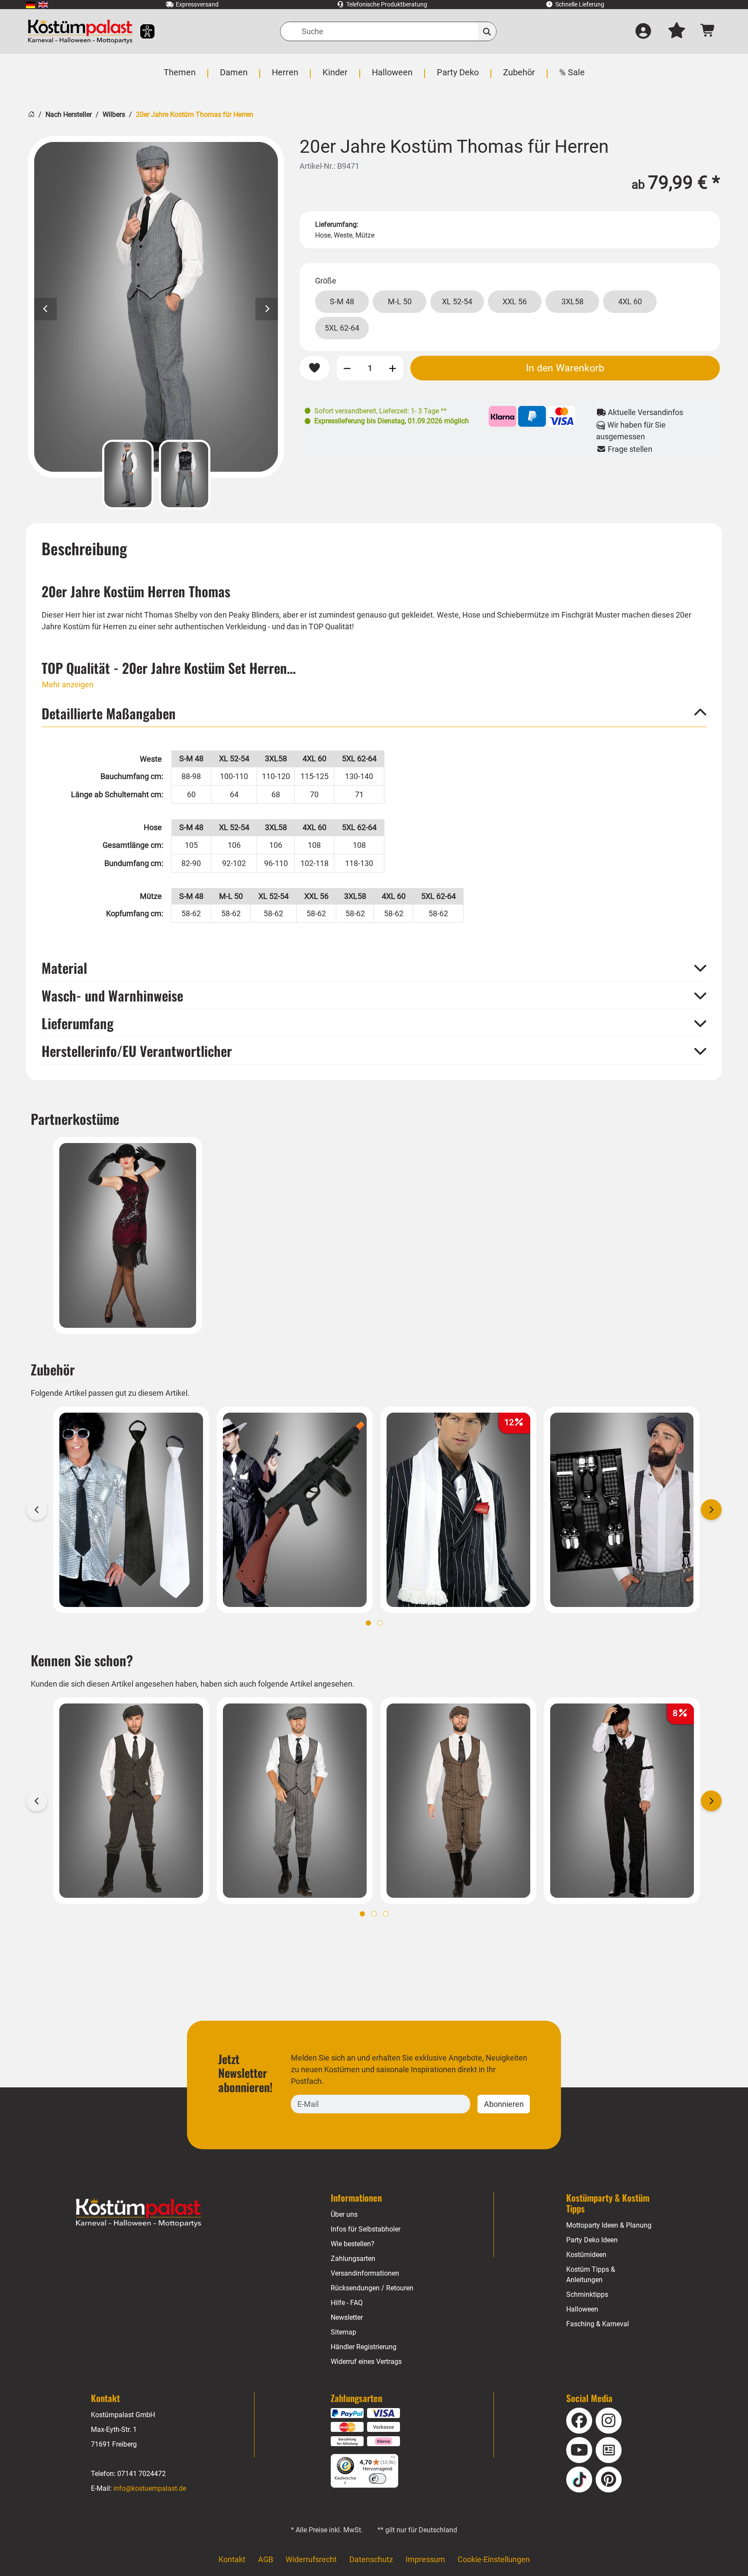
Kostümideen (586, 2255)
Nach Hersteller (69, 114)
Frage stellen (629, 449)
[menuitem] (31, 5)
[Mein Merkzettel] (677, 32)
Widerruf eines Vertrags (366, 2362)
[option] (156, 307)
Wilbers (114, 114)
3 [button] (386, 1914)
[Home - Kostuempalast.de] (139, 2213)
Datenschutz (371, 2559)
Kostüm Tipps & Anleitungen (591, 2275)
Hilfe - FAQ (347, 2303)
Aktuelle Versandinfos (645, 412)
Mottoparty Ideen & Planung (609, 2225)
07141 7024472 (142, 2474)
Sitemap (343, 2332)
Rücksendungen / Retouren (372, 2288)
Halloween (582, 2309)
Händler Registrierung (364, 2347)
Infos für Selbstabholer (366, 2229)
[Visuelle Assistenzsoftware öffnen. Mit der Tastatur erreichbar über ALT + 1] (142, 31)
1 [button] (368, 1623)
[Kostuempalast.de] (80, 31)
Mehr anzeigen (68, 684)
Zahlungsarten (353, 2259)
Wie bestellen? (353, 2244)
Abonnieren (504, 2104)
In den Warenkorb (565, 368)
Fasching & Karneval (598, 2324)
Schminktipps (587, 2294)
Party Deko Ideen (592, 2240)
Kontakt (232, 2559)
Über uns (344, 2214)
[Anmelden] (643, 32)
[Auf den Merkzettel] (314, 368)
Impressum (425, 2559)
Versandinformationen (365, 2273)
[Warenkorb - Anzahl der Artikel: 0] (708, 31)
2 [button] (380, 1623)
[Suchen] (487, 31)
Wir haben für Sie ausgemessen (631, 431)
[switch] (377, 2479)
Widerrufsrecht (311, 2559)
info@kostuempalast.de (150, 2488)
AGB (266, 2559)
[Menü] (393, 2459)
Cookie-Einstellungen (494, 2559)
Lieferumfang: (337, 224)
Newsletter (347, 2317)
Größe (326, 281)
